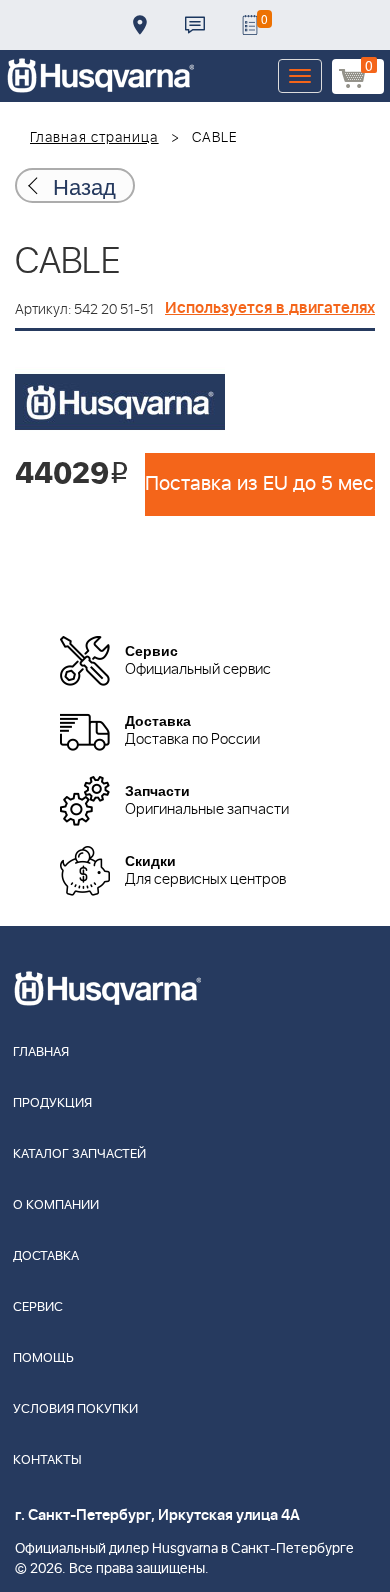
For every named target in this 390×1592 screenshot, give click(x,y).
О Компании (56, 1205)
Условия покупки (75, 1409)
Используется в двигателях (270, 308)
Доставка (140, 25)
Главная (41, 1052)
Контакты (195, 25)
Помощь (43, 1358)
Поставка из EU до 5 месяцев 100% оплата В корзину (260, 484)
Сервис (38, 1307)
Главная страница (94, 138)
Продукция (52, 1103)
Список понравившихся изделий (250, 25)
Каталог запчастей (79, 1154)
